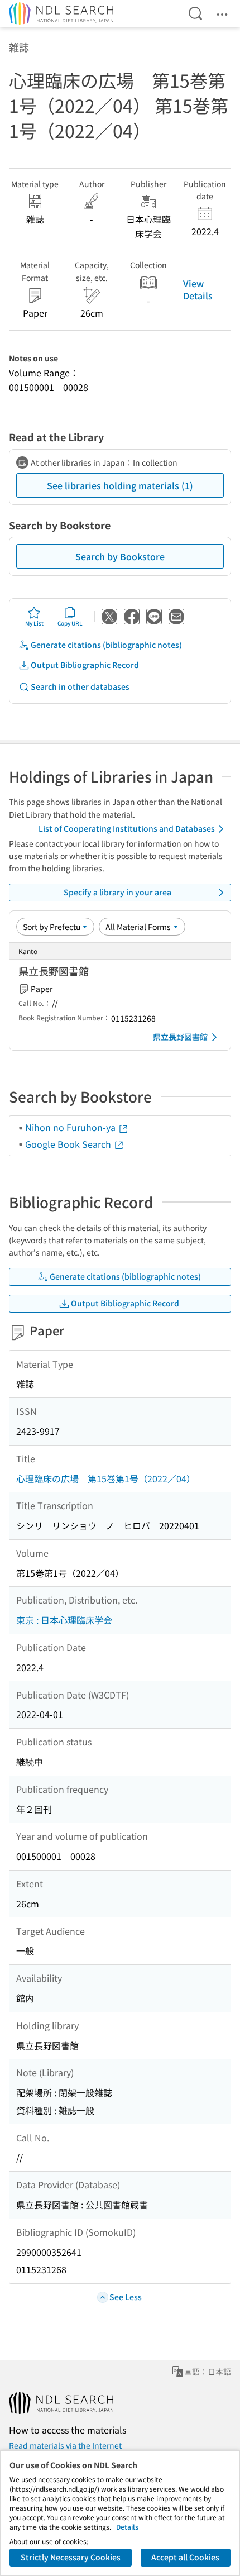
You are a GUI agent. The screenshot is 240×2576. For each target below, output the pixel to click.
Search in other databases (80, 686)
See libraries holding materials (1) (120, 485)
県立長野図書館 (180, 1037)
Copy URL (70, 623)
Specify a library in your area (117, 892)
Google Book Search (69, 1144)
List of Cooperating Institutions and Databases (127, 828)
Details (127, 2527)
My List (34, 623)
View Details (198, 289)
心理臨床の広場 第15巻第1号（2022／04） (106, 1478)
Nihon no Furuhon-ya (71, 1127)
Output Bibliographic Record (85, 665)
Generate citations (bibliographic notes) (106, 645)
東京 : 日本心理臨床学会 (64, 1620)
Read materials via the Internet (65, 2445)
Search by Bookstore (120, 556)
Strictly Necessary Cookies (71, 2557)
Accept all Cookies (185, 2557)
